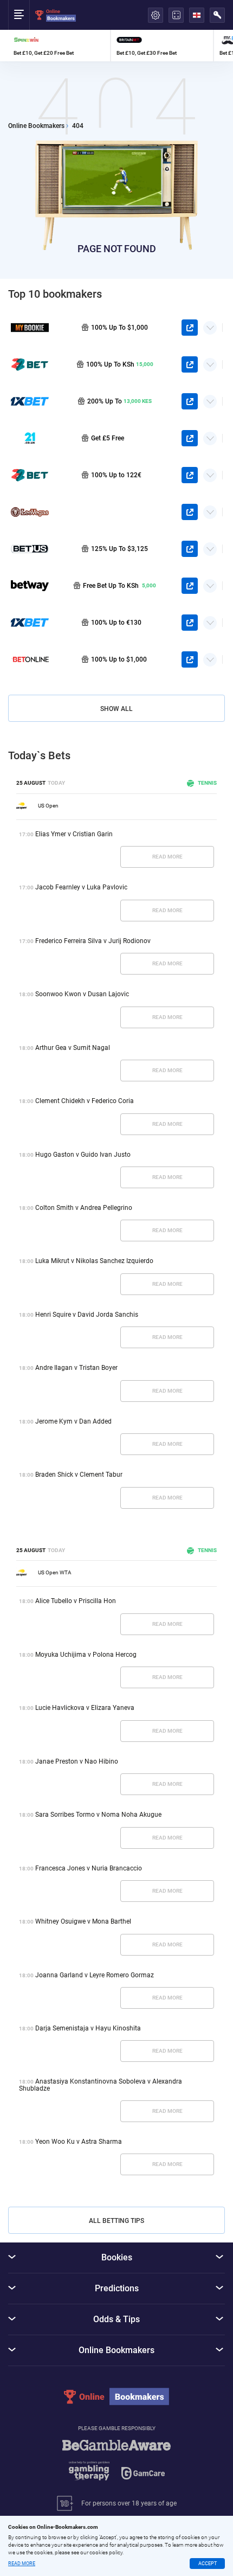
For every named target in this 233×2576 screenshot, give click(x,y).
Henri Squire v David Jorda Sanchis (87, 1315)
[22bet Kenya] (30, 364)
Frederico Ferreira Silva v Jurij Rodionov (93, 941)
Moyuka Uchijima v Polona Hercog (86, 1655)
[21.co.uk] (30, 438)
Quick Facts (210, 324)
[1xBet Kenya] (30, 401)
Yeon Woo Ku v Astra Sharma (79, 2142)
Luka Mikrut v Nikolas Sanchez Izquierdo (94, 1261)
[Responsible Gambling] (116, 2465)
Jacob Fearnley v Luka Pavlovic (81, 887)
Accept (208, 2564)
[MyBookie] (30, 328)
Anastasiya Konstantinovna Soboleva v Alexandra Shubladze (101, 2085)
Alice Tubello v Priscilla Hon (76, 1601)
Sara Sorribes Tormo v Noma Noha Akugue (98, 1815)
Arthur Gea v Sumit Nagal (73, 1048)
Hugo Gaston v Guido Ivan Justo (83, 1155)
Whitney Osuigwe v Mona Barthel (83, 1921)
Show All (116, 709)
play (190, 328)
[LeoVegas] (30, 512)
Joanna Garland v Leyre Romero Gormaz (95, 1975)
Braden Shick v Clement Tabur (79, 1475)
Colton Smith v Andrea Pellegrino (84, 1208)
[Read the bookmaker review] (59, 46)
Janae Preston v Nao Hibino (77, 1761)
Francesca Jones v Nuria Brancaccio (89, 1868)
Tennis (207, 783)
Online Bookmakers (36, 126)
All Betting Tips (116, 2221)
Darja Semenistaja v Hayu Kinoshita (88, 2028)
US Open (48, 806)
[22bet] (30, 475)
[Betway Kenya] (30, 586)
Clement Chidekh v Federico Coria (85, 1101)
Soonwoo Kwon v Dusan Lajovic (82, 994)
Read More (167, 857)
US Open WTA (55, 1572)
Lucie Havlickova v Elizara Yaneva (85, 1708)
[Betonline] (30, 659)
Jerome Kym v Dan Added (73, 1421)
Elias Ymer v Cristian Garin (74, 834)
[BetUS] (30, 549)
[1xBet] (30, 623)
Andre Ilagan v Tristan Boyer (76, 1368)
